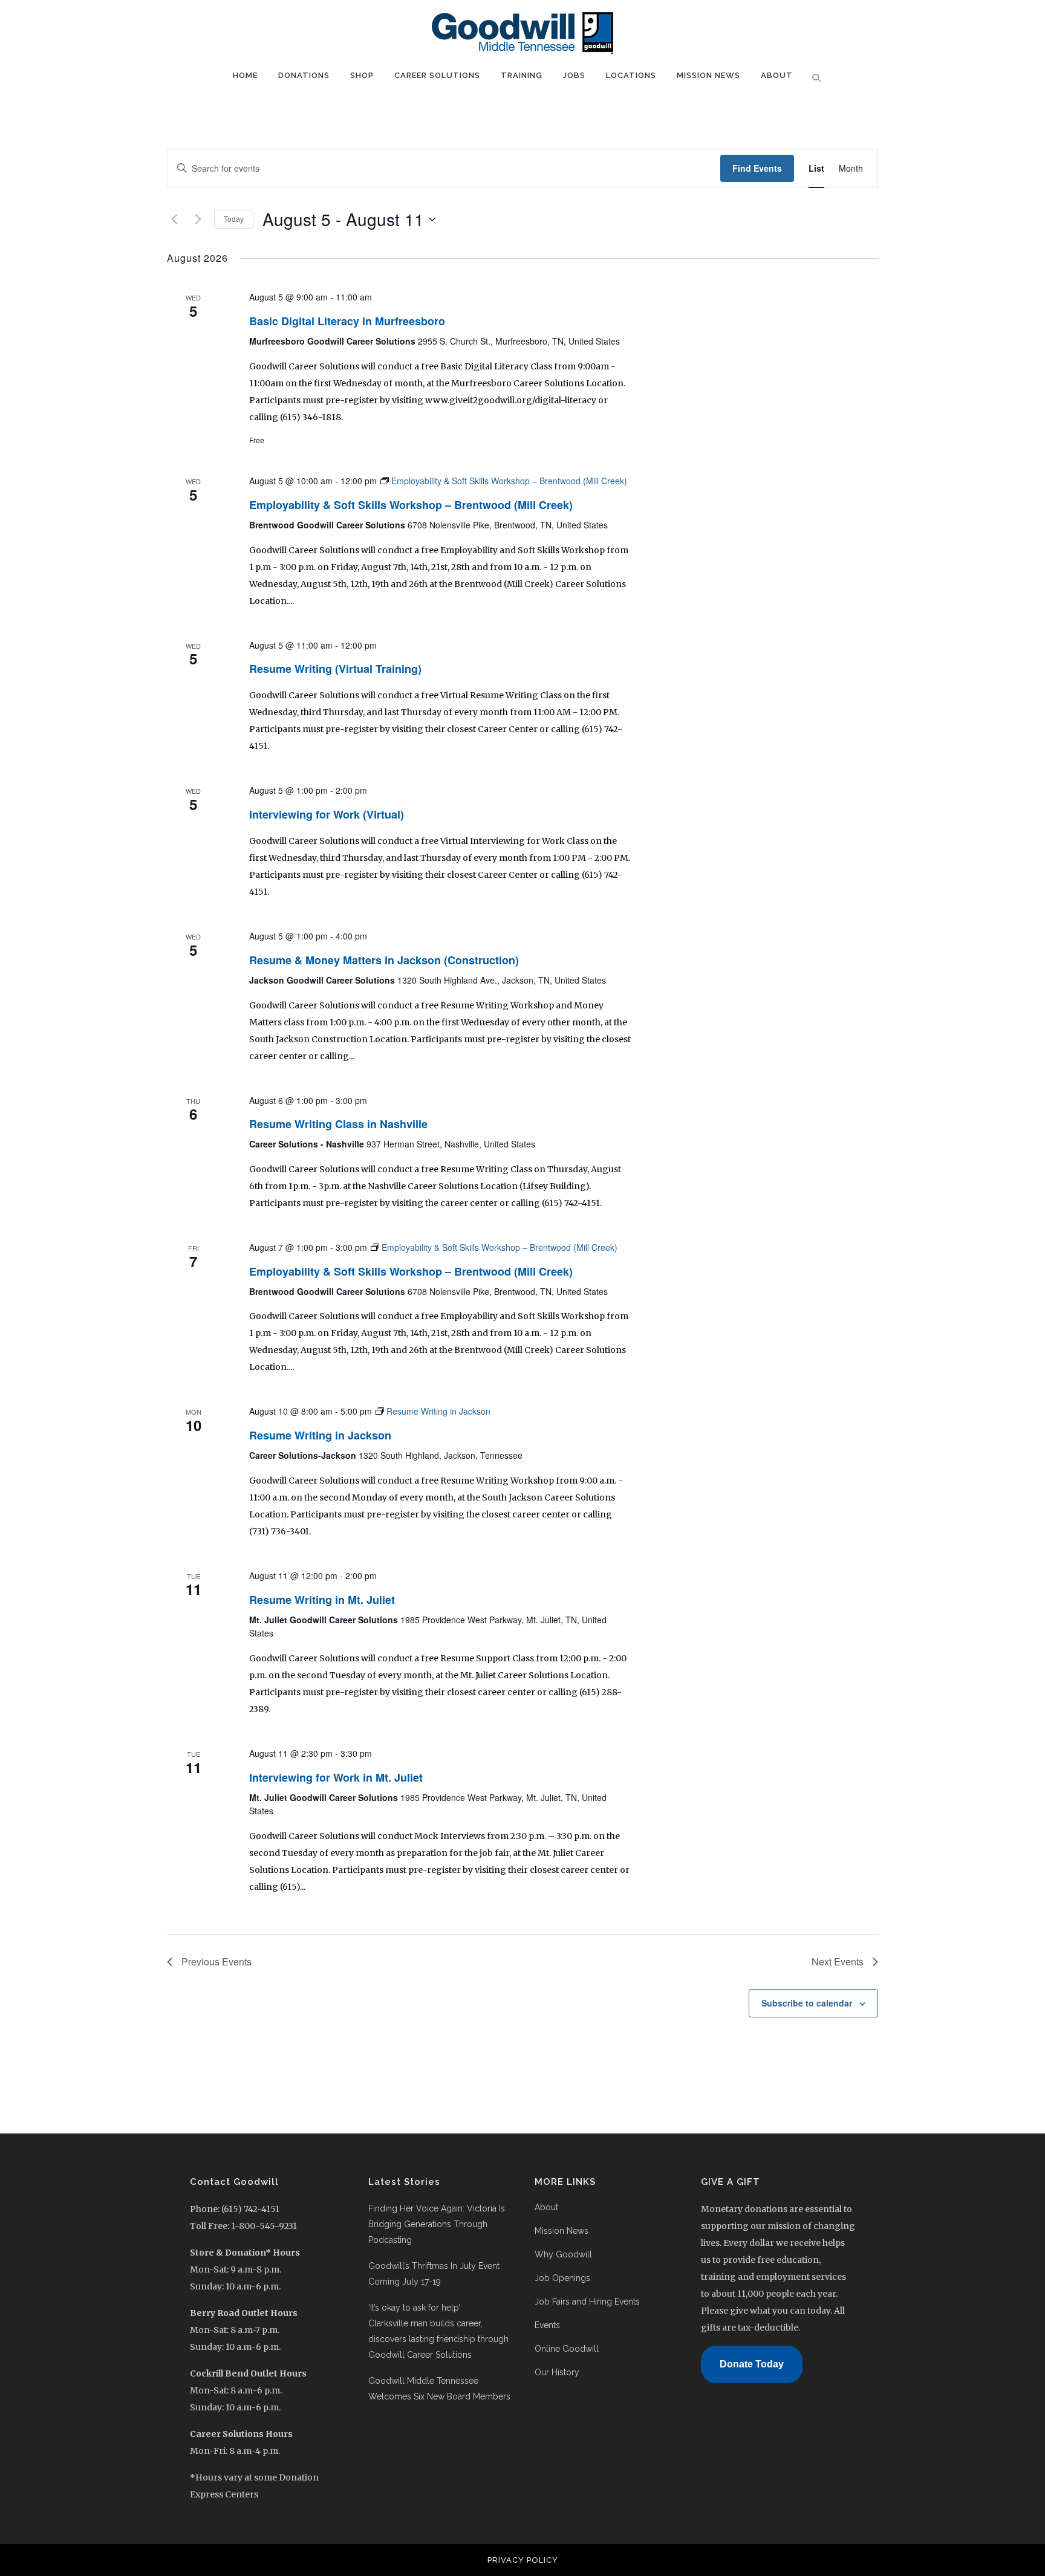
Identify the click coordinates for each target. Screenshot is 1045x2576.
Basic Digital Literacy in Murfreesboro (347, 321)
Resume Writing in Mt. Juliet (322, 1600)
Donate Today (752, 2364)
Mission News (562, 2231)
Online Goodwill (567, 2349)
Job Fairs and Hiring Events (587, 2302)
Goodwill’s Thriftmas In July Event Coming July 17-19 (434, 2274)
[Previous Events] (174, 219)
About (546, 2207)
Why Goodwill (563, 2254)
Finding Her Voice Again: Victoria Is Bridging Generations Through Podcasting (437, 2224)
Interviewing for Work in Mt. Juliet (336, 1777)
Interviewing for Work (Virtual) (327, 814)
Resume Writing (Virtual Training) (335, 669)
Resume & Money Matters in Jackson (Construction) (384, 960)
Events (547, 2325)
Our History (557, 2372)
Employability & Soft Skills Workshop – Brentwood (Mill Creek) (411, 505)
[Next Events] (198, 219)
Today (234, 219)
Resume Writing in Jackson (320, 1435)
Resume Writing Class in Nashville (338, 1124)
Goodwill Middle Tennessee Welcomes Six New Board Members (441, 2389)
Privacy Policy (523, 2560)
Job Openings (562, 2278)
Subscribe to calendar (807, 2003)
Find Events (757, 168)
